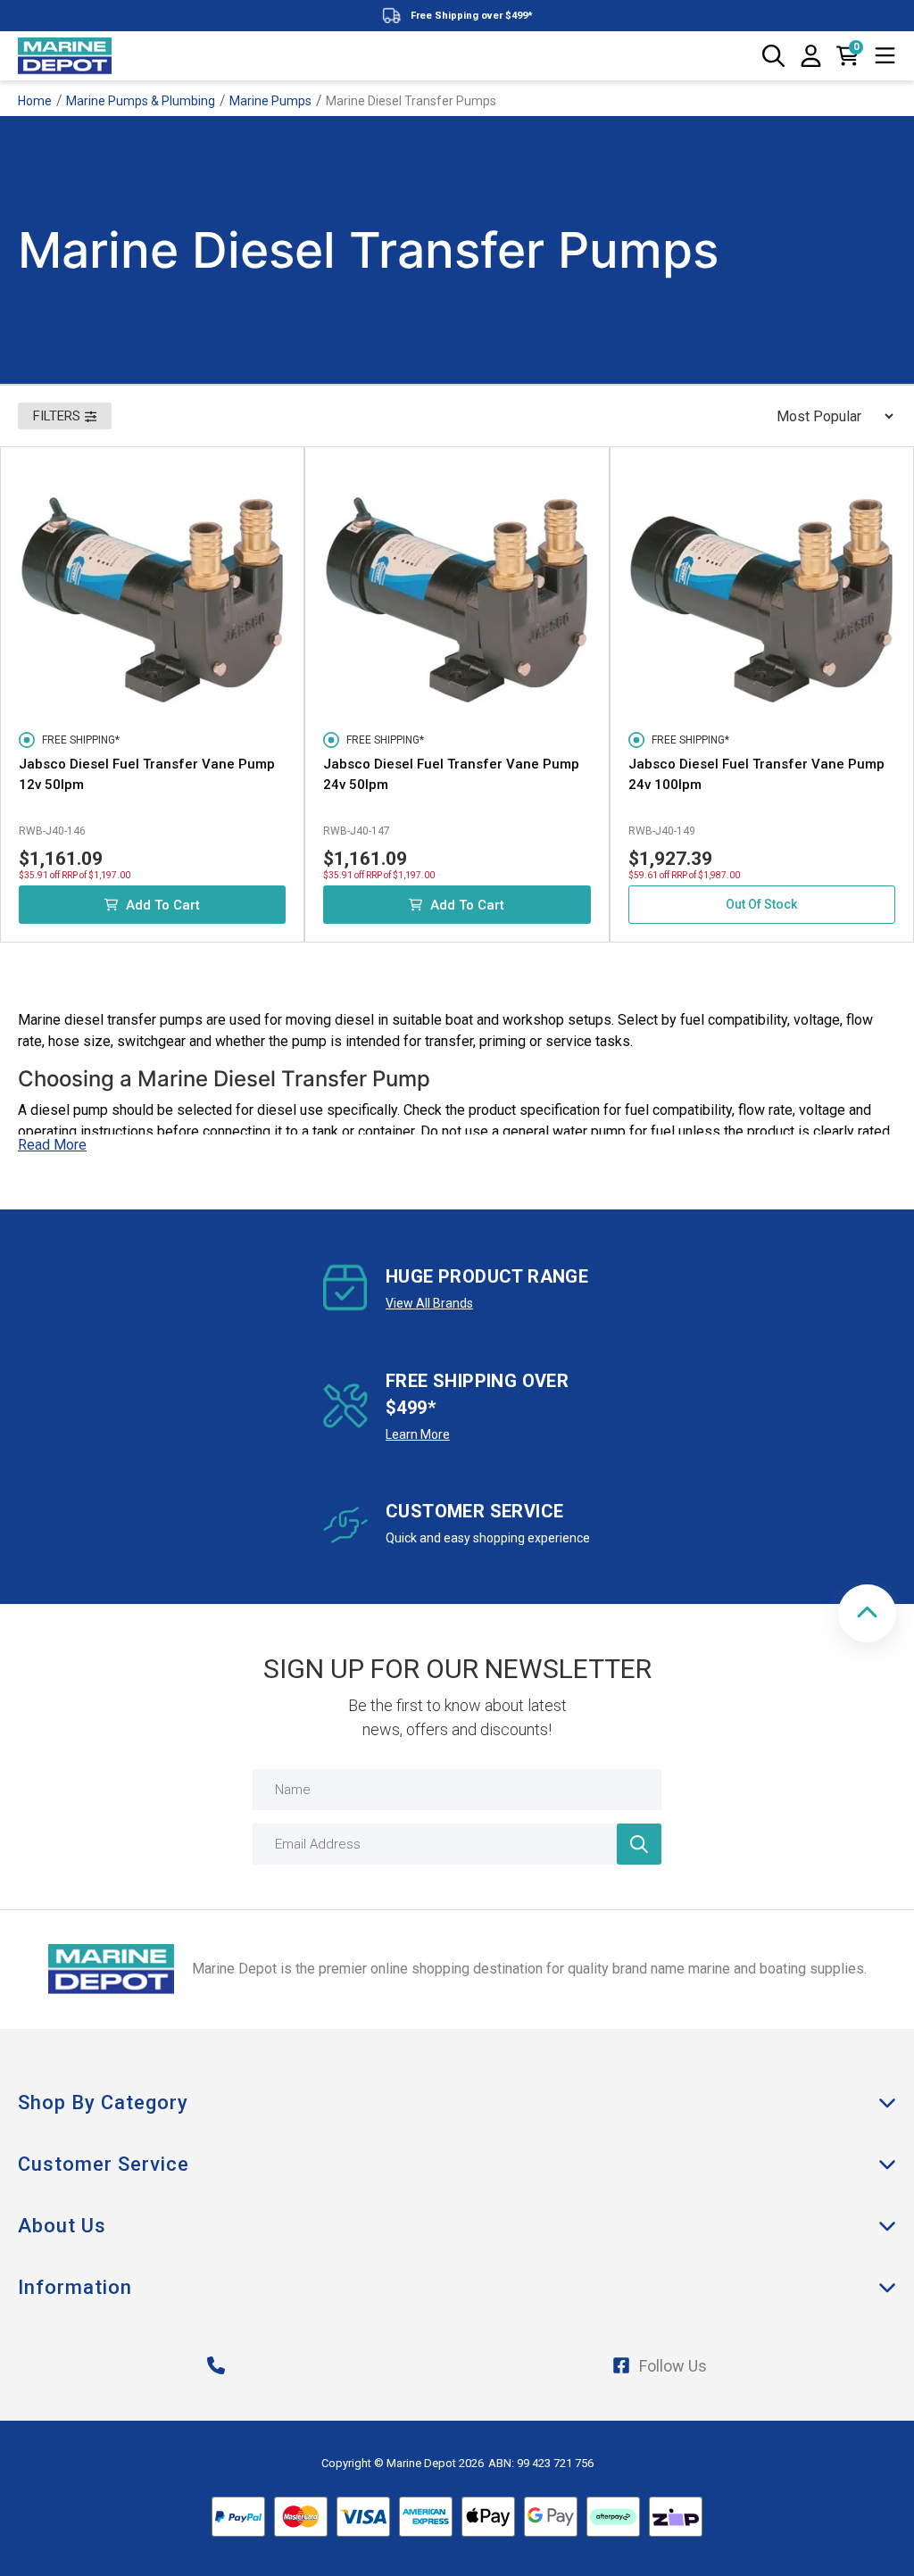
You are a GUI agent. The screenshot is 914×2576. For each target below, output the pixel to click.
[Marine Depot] (65, 56)
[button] (867, 1613)
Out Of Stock (761, 904)
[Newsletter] (639, 1844)
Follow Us (673, 2366)
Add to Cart (163, 905)
